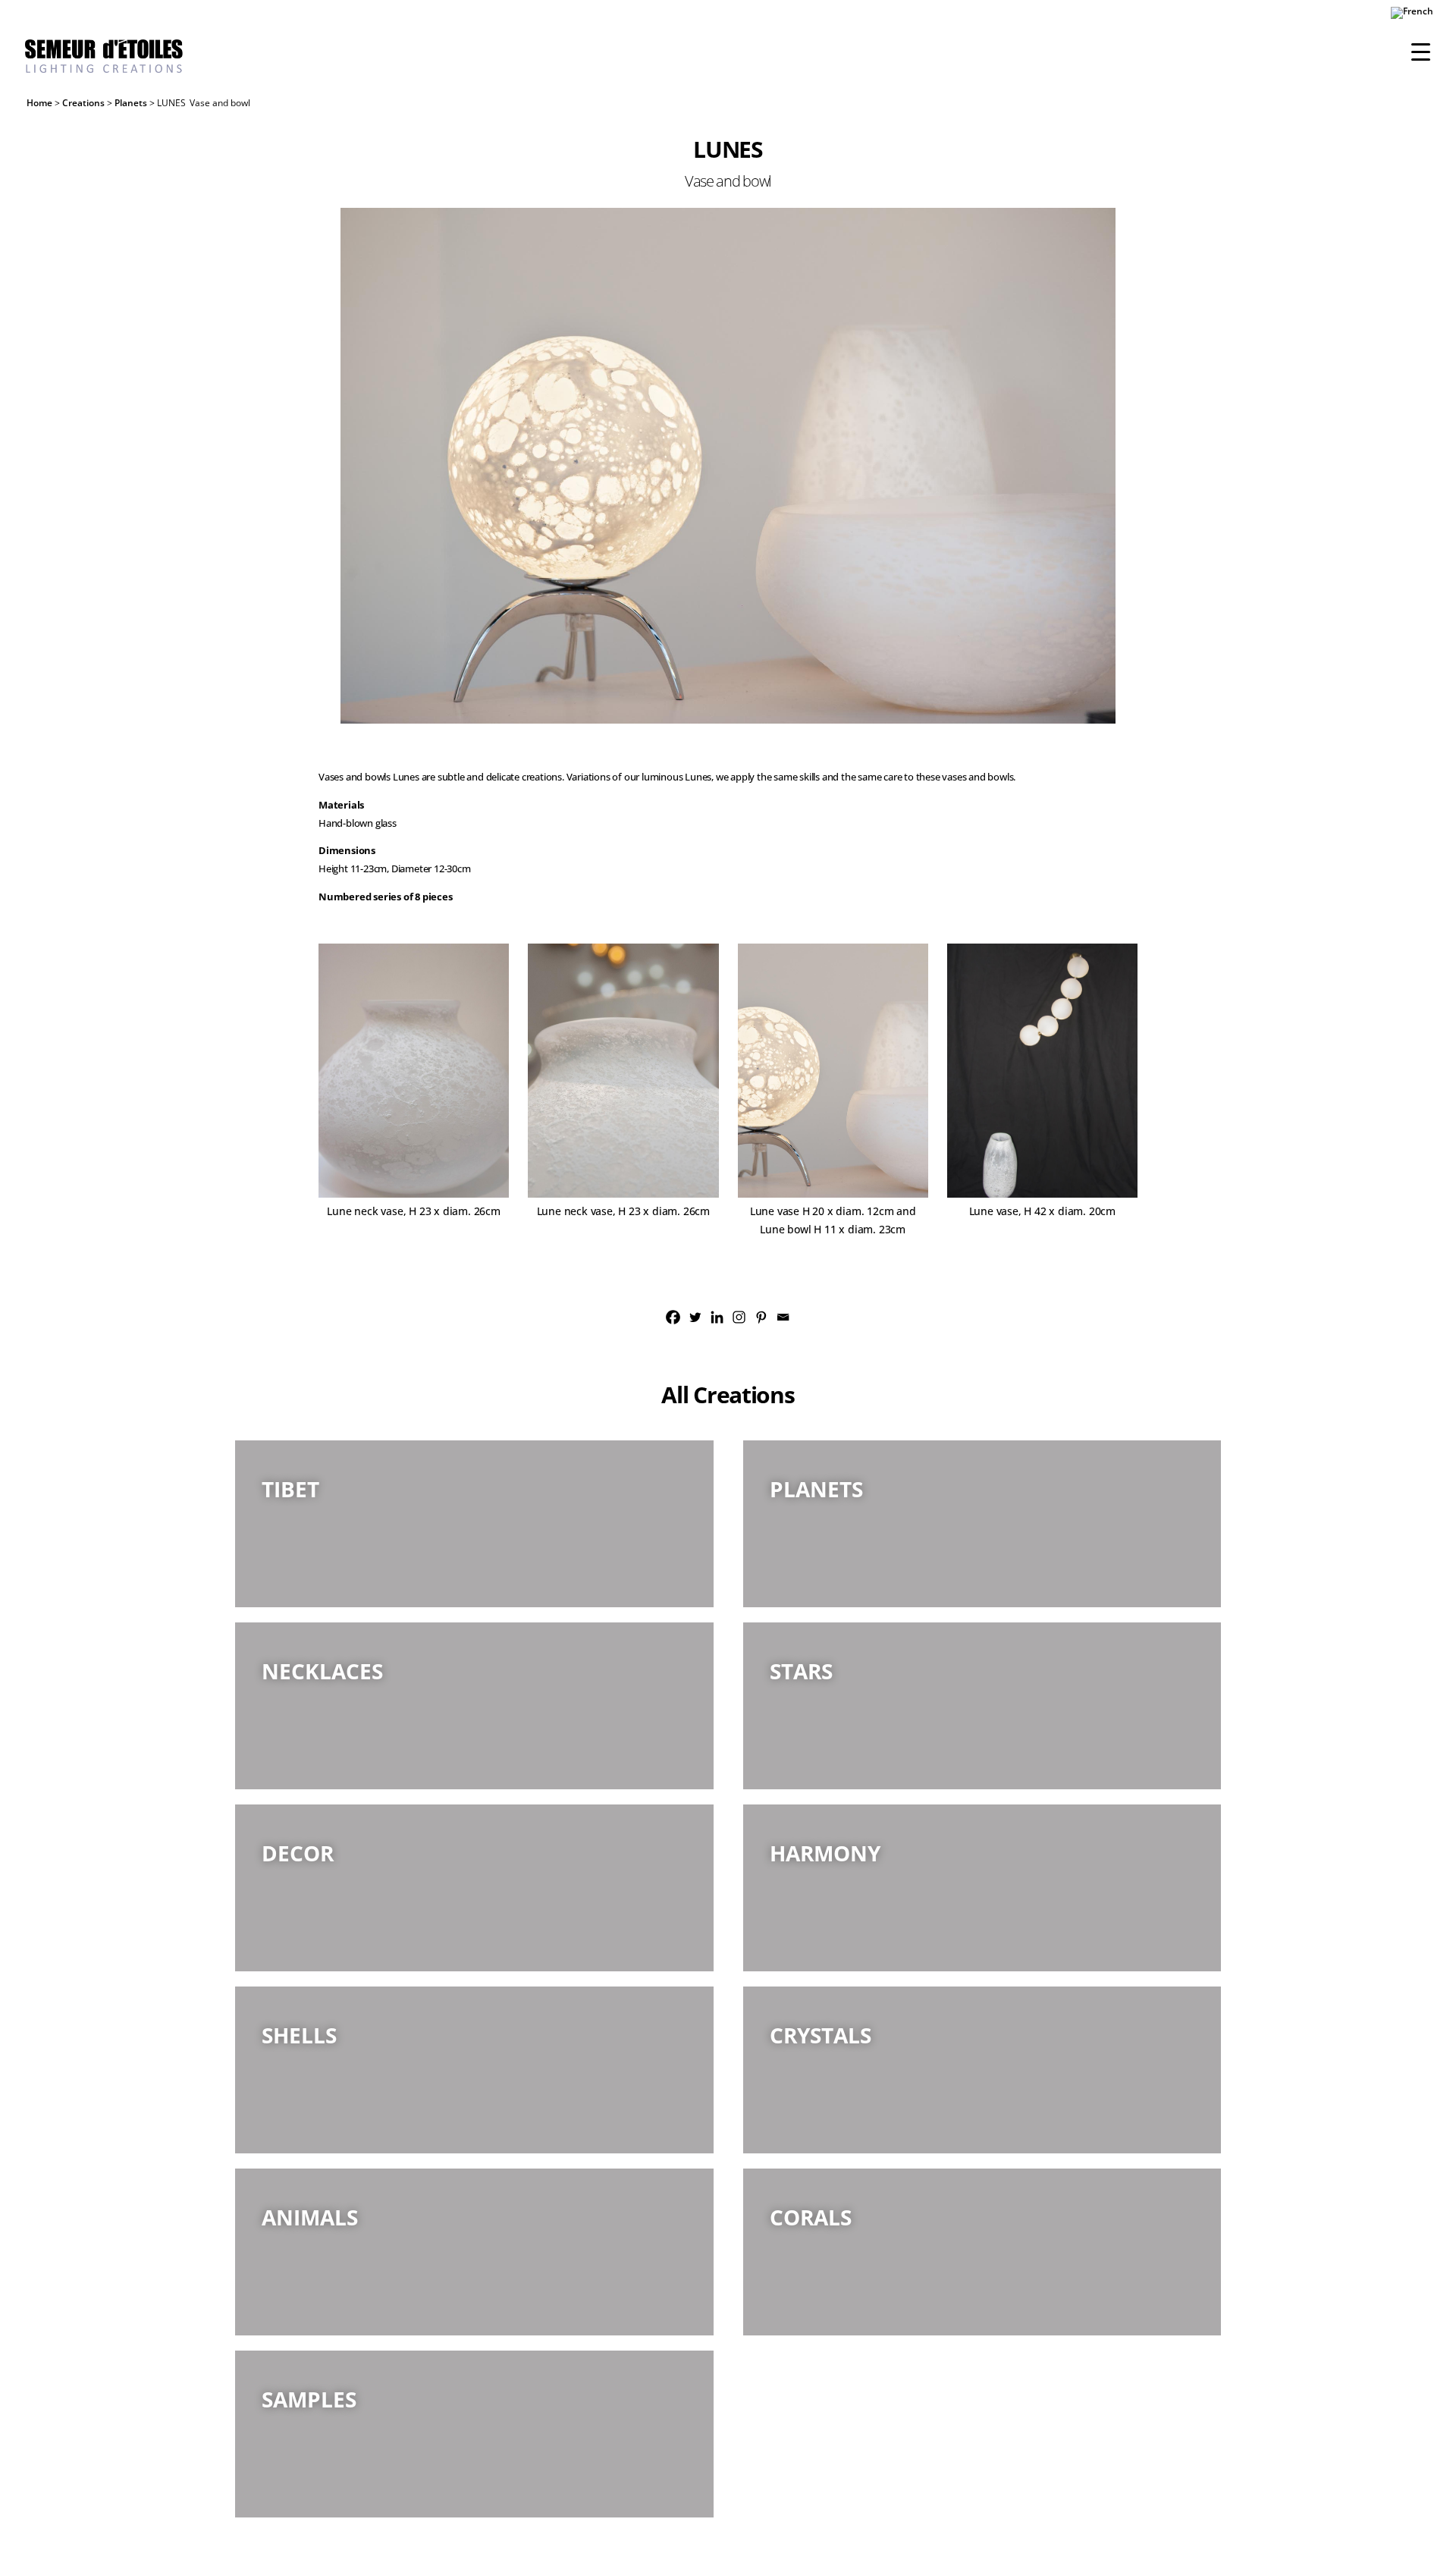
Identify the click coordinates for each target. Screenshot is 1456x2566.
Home (39, 103)
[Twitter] (695, 1317)
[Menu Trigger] (1421, 51)
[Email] (783, 1317)
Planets (131, 103)
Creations (83, 103)
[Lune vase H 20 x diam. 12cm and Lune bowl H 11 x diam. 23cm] (728, 466)
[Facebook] (673, 1317)
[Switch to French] (1412, 16)
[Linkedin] (717, 1317)
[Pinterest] (761, 1317)
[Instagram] (739, 1317)
